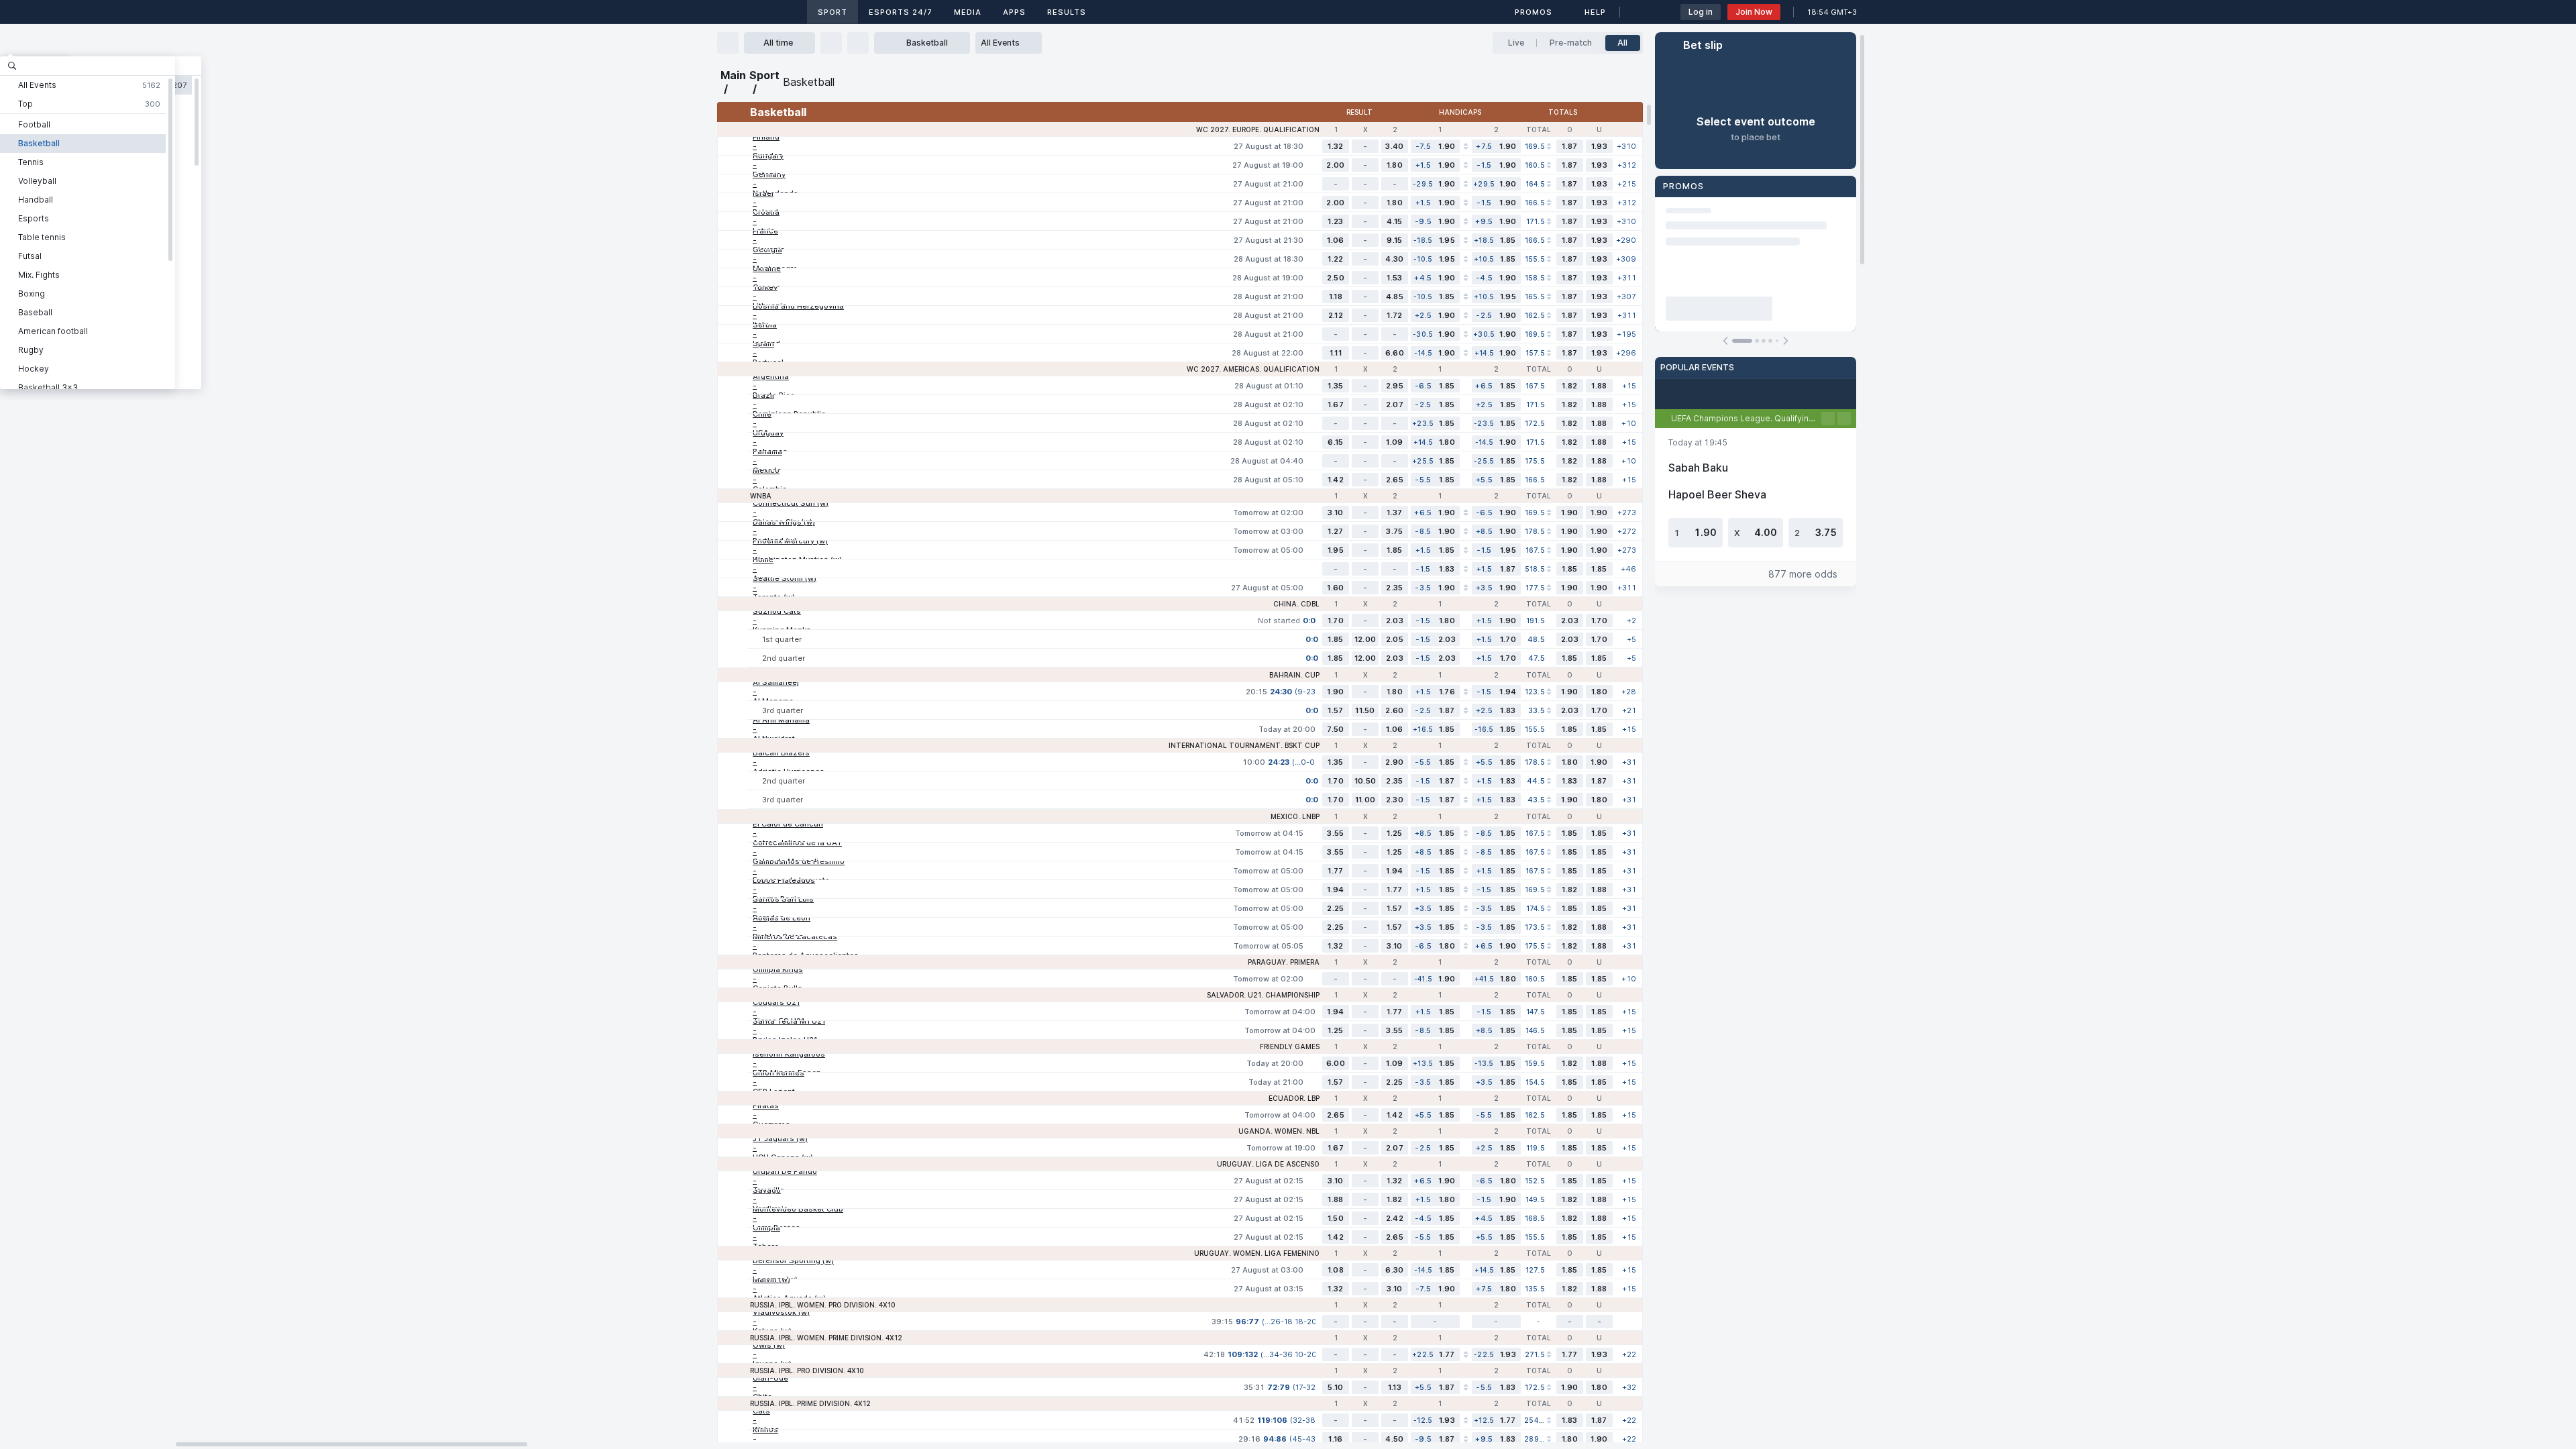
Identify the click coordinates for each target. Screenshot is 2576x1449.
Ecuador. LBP (1294, 1098)
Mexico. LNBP (1295, 816)
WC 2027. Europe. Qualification (1258, 129)
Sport (833, 12)
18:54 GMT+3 (1832, 12)
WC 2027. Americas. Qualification (1253, 369)
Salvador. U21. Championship (1263, 995)
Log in (1701, 12)
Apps (1014, 12)
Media (968, 12)
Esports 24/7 (901, 12)
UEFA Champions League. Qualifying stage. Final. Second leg (1746, 418)
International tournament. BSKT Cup (1244, 745)
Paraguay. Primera (1284, 962)
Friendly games (1290, 1046)
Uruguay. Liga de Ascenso (1268, 1164)
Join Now (1754, 12)
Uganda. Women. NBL (1279, 1131)
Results (1067, 12)
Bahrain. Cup (1294, 675)
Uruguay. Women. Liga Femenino (1257, 1253)
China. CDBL (1296, 604)
